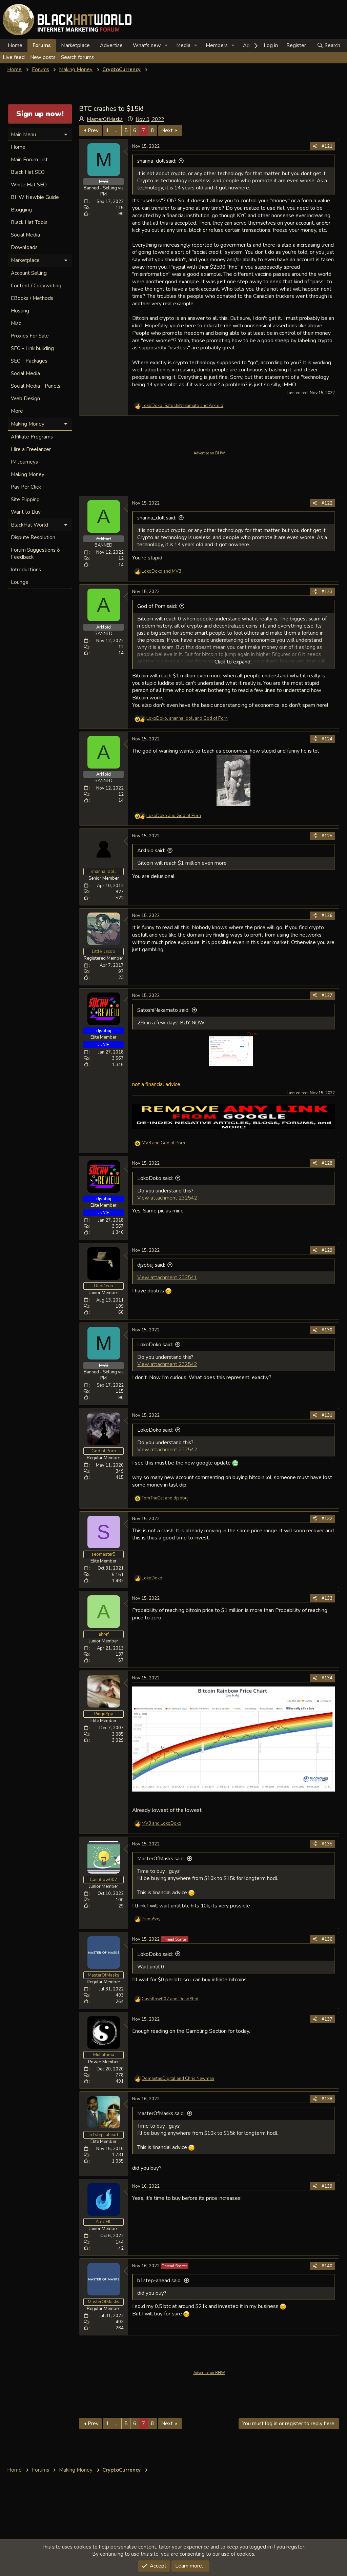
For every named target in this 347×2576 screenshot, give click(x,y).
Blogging (21, 210)
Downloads (24, 247)
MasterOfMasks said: (161, 1859)
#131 (327, 1415)
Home (15, 45)
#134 (327, 1678)
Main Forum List (29, 160)
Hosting (20, 311)
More (17, 411)
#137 (327, 2019)
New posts (43, 57)
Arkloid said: (151, 851)
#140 (327, 2266)
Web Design (25, 398)
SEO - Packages (29, 361)
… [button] (117, 130)
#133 (327, 1598)
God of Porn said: (157, 606)
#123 (327, 592)
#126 (327, 916)
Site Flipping (25, 499)
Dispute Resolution (33, 537)
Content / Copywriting (36, 286)
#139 (327, 2186)
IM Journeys (24, 462)
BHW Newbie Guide (35, 197)
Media (183, 45)
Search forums (77, 57)
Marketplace (75, 45)
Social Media (25, 235)
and (161, 571)
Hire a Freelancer (31, 449)
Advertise (111, 45)
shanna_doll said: (157, 161)
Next (167, 130)
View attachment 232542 (167, 1198)
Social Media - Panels (36, 386)
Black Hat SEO (28, 172)
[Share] (315, 146)
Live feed (14, 57)
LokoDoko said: (155, 1178)
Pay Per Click (26, 487)
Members (217, 45)
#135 (327, 1844)
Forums (42, 45)
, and (182, 406)
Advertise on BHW (209, 453)
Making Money (28, 474)
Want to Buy (26, 512)
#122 (327, 503)
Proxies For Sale (30, 336)
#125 (327, 836)
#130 (327, 1330)
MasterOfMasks (105, 119)
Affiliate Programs (32, 437)
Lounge (20, 582)
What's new (147, 45)
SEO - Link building (32, 348)
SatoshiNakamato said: (163, 1010)
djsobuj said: (151, 1265)
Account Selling (29, 273)
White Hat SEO (29, 185)
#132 (327, 1519)
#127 (327, 996)
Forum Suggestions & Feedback (36, 554)
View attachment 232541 (167, 1277)
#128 (327, 1163)
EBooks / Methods (32, 298)
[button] (166, 46)
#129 (327, 1250)
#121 (327, 146)
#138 (327, 2099)
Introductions (26, 570)
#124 (327, 739)
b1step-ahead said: (159, 2281)
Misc (16, 323)
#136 (327, 1939)
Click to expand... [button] (234, 662)
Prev (93, 130)
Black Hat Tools (29, 222)
